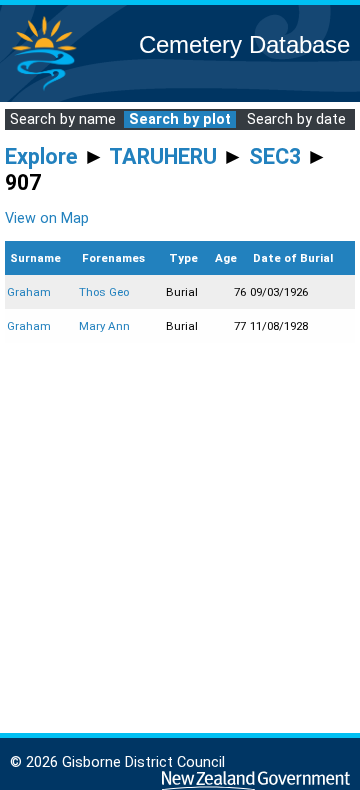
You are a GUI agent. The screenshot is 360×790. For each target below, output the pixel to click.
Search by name (63, 119)
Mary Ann (104, 326)
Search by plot (180, 119)
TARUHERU (163, 156)
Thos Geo (104, 292)
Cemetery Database (244, 44)
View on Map (47, 218)
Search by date (296, 119)
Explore (41, 156)
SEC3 (275, 156)
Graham (29, 292)
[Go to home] (44, 89)
